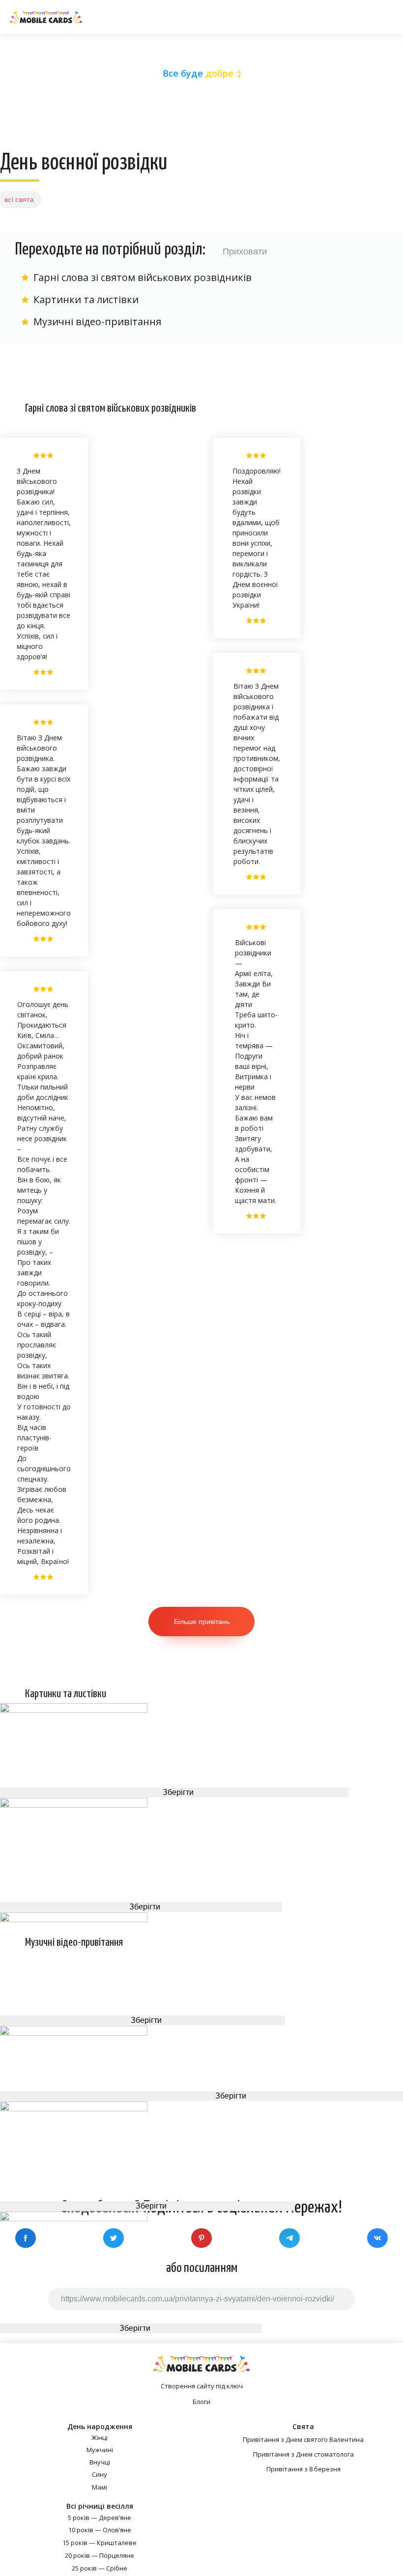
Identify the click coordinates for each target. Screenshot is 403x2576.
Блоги (201, 2402)
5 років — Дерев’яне (100, 2518)
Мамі (100, 2487)
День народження (100, 2426)
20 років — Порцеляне (100, 2555)
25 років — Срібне (100, 2568)
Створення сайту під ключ (202, 2386)
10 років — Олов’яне (100, 2530)
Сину (100, 2474)
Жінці (100, 2437)
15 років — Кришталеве (100, 2543)
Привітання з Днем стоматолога (303, 2454)
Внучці (100, 2462)
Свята (303, 2426)
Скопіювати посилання (202, 2102)
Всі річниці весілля (100, 2506)
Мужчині (100, 2450)
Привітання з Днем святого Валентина (303, 2439)
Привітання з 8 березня (303, 2469)
